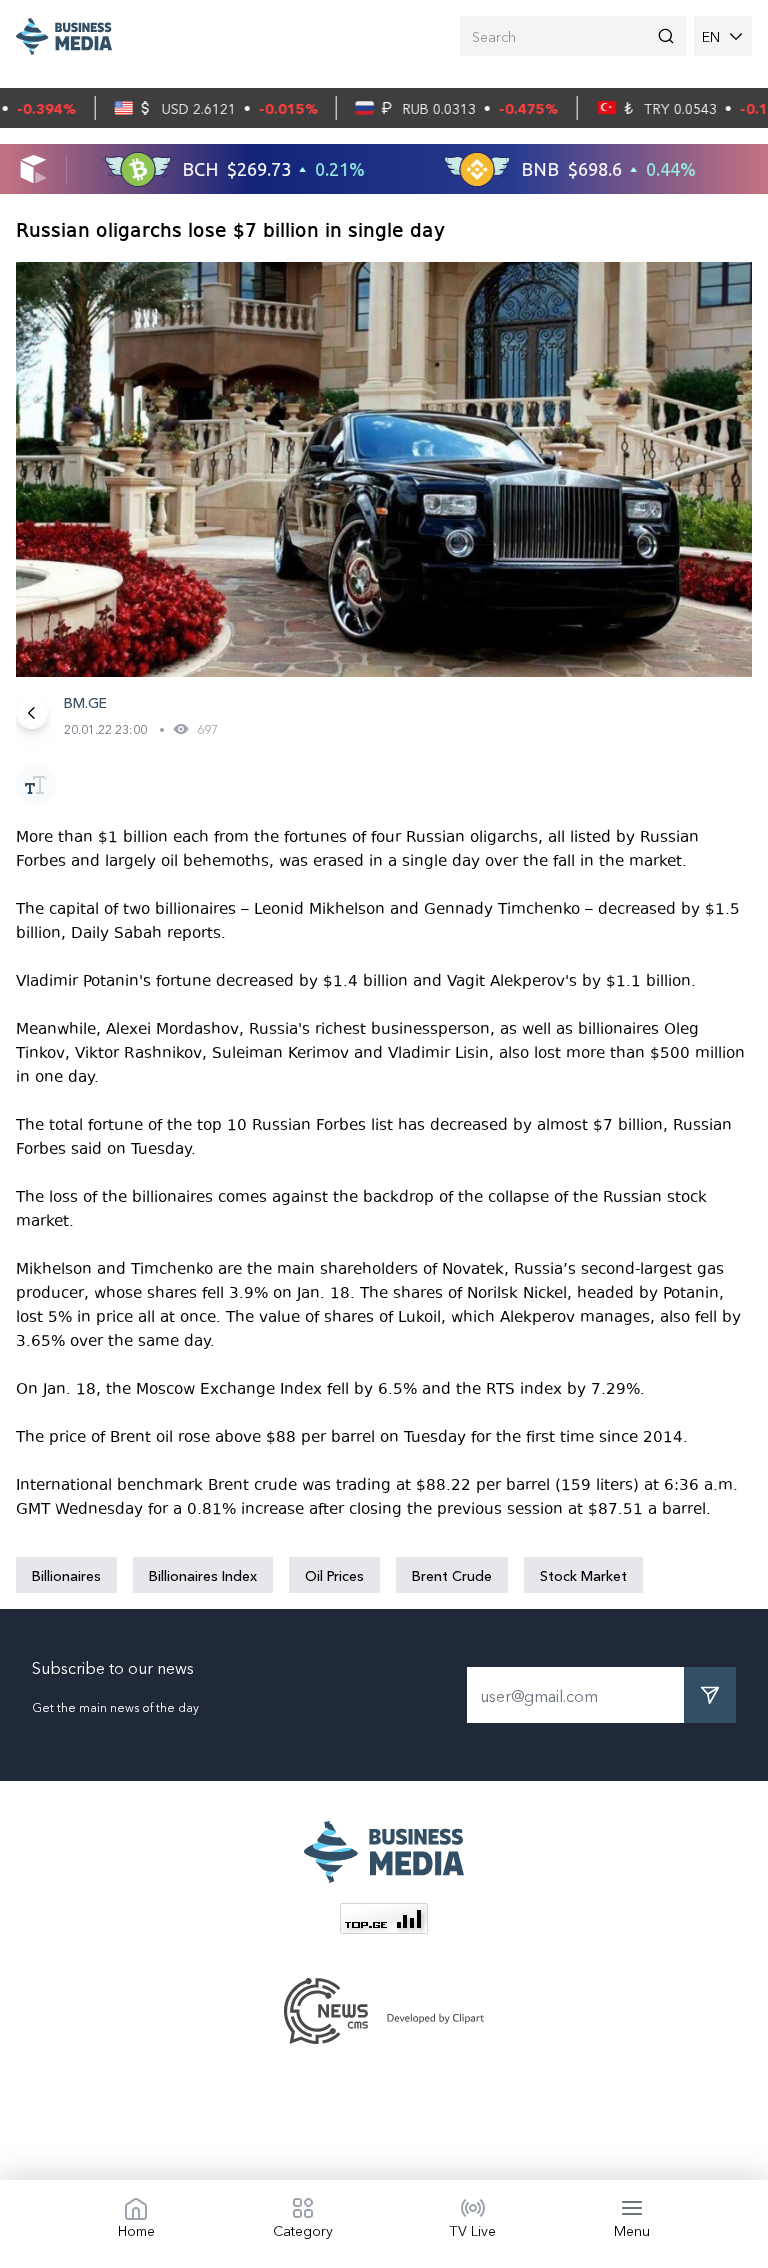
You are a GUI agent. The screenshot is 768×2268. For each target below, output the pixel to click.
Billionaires (66, 1575)
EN (711, 36)
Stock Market (583, 1575)
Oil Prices (334, 1575)
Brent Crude (452, 1575)
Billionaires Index (203, 1575)
